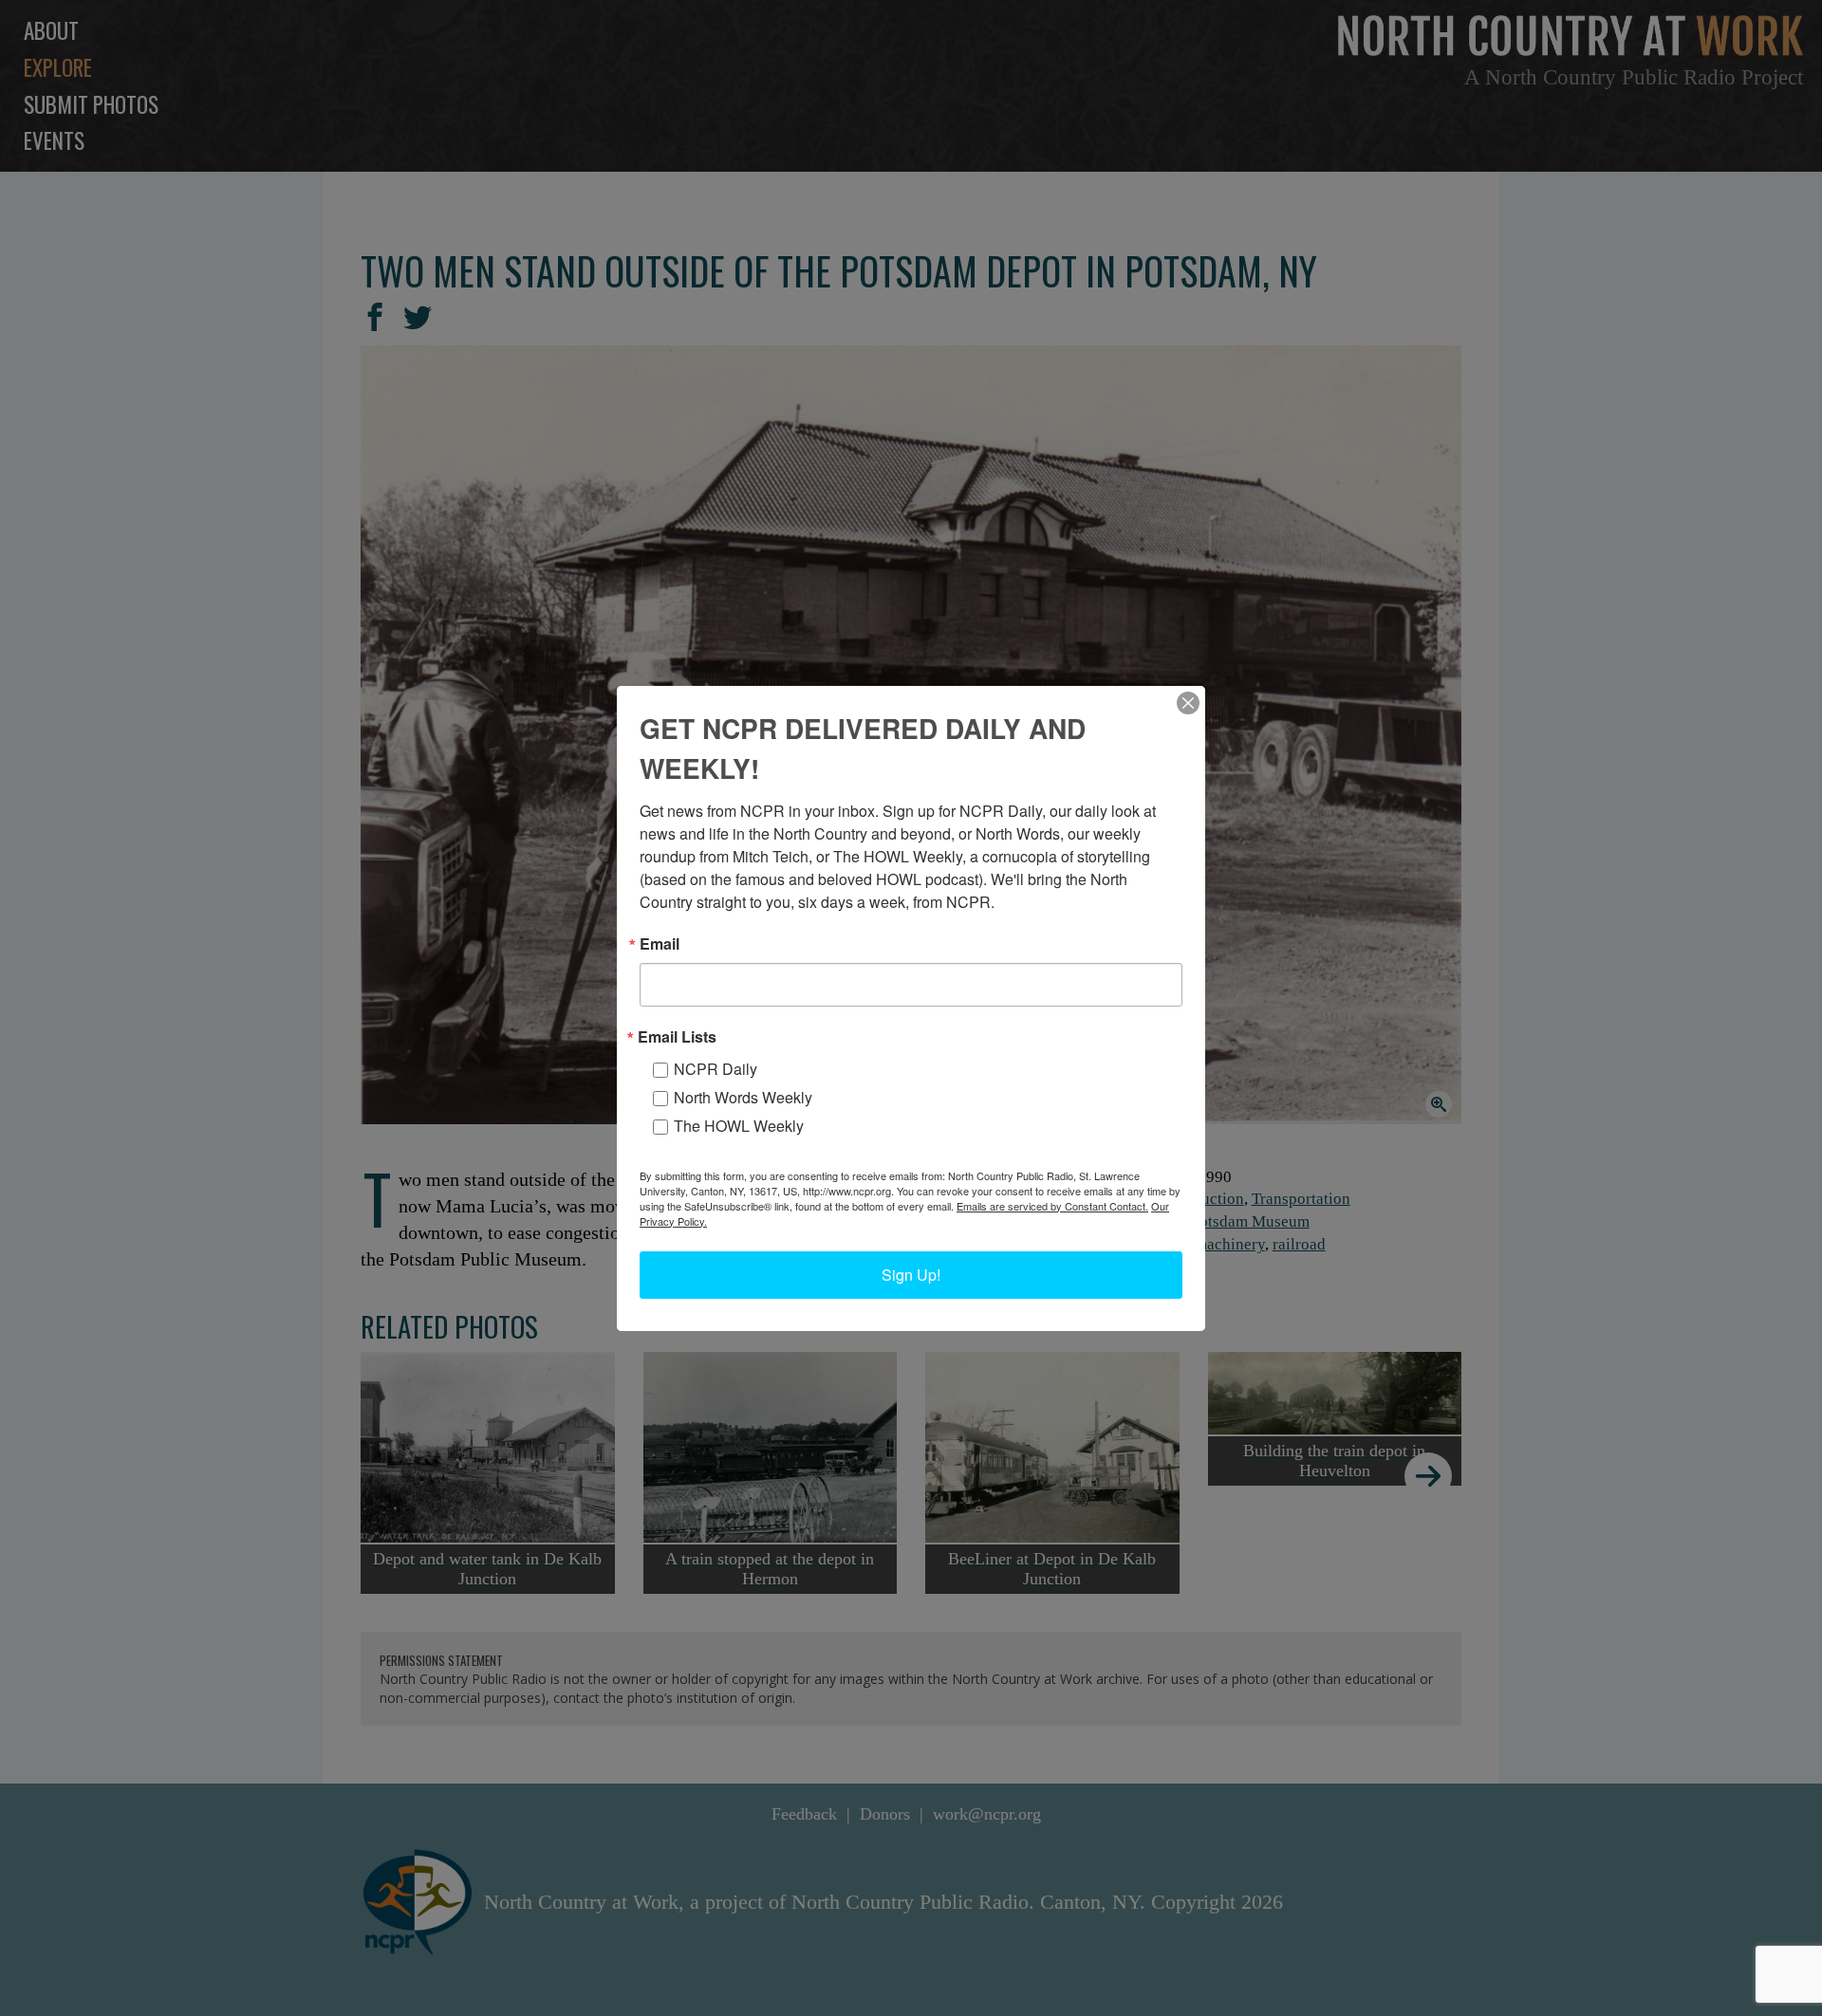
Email (660, 944)
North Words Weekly (743, 1097)
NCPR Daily (716, 1069)
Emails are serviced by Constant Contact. (1052, 1206)
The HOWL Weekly (739, 1126)
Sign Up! (911, 1275)
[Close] (1188, 703)
